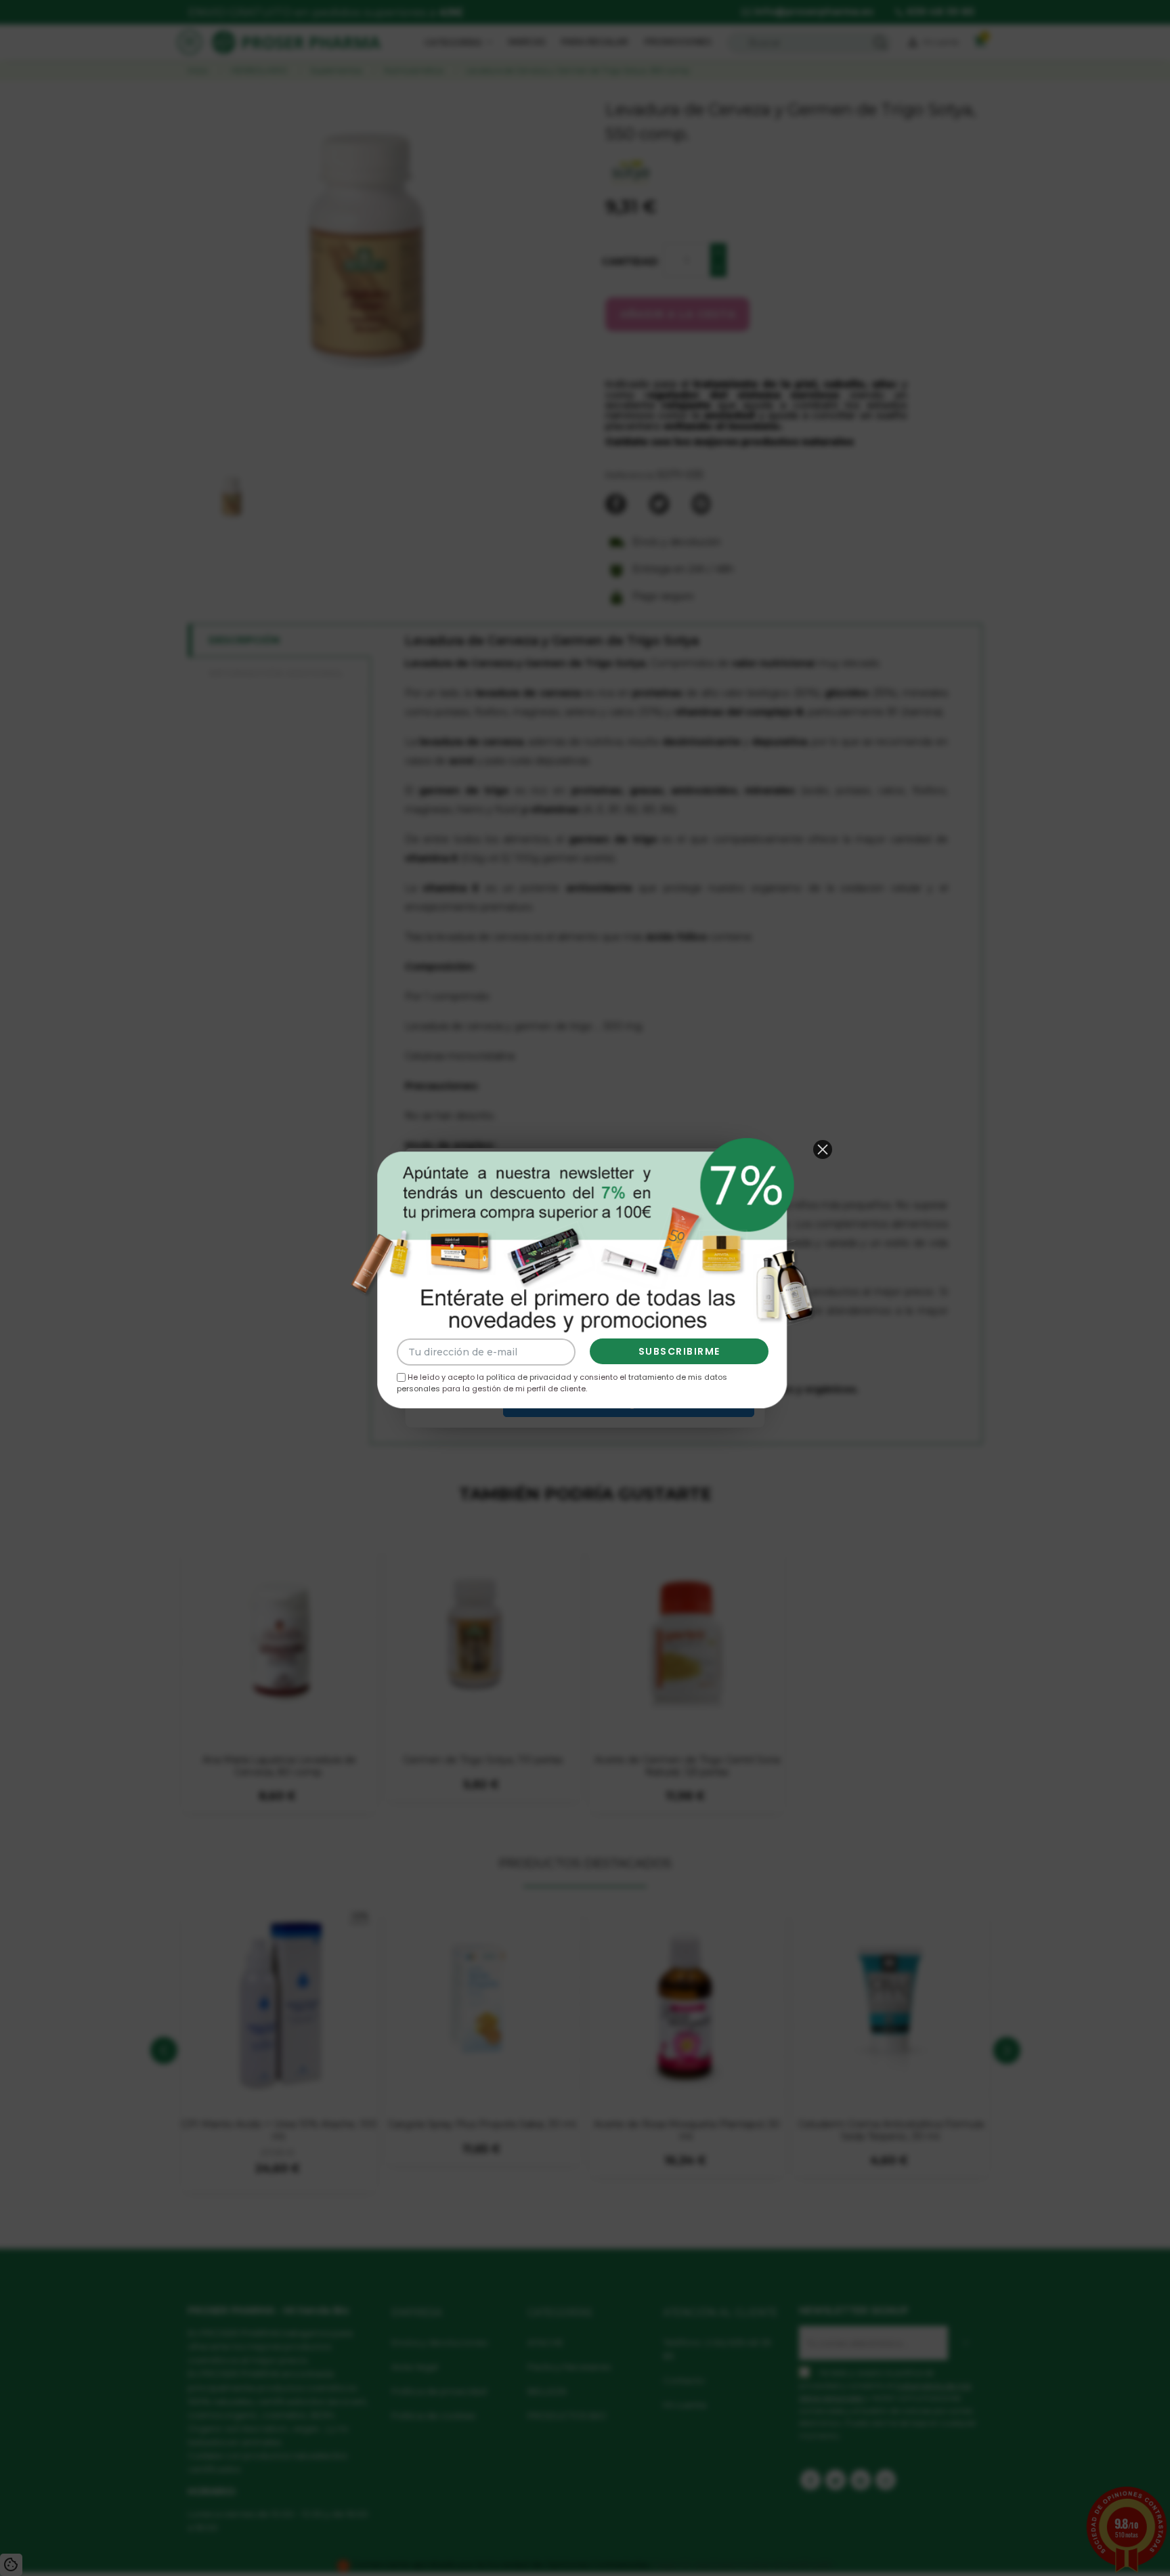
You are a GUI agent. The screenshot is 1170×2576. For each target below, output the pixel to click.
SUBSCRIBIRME (679, 1351)
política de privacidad (529, 1377)
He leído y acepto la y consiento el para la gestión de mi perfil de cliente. (562, 1381)
